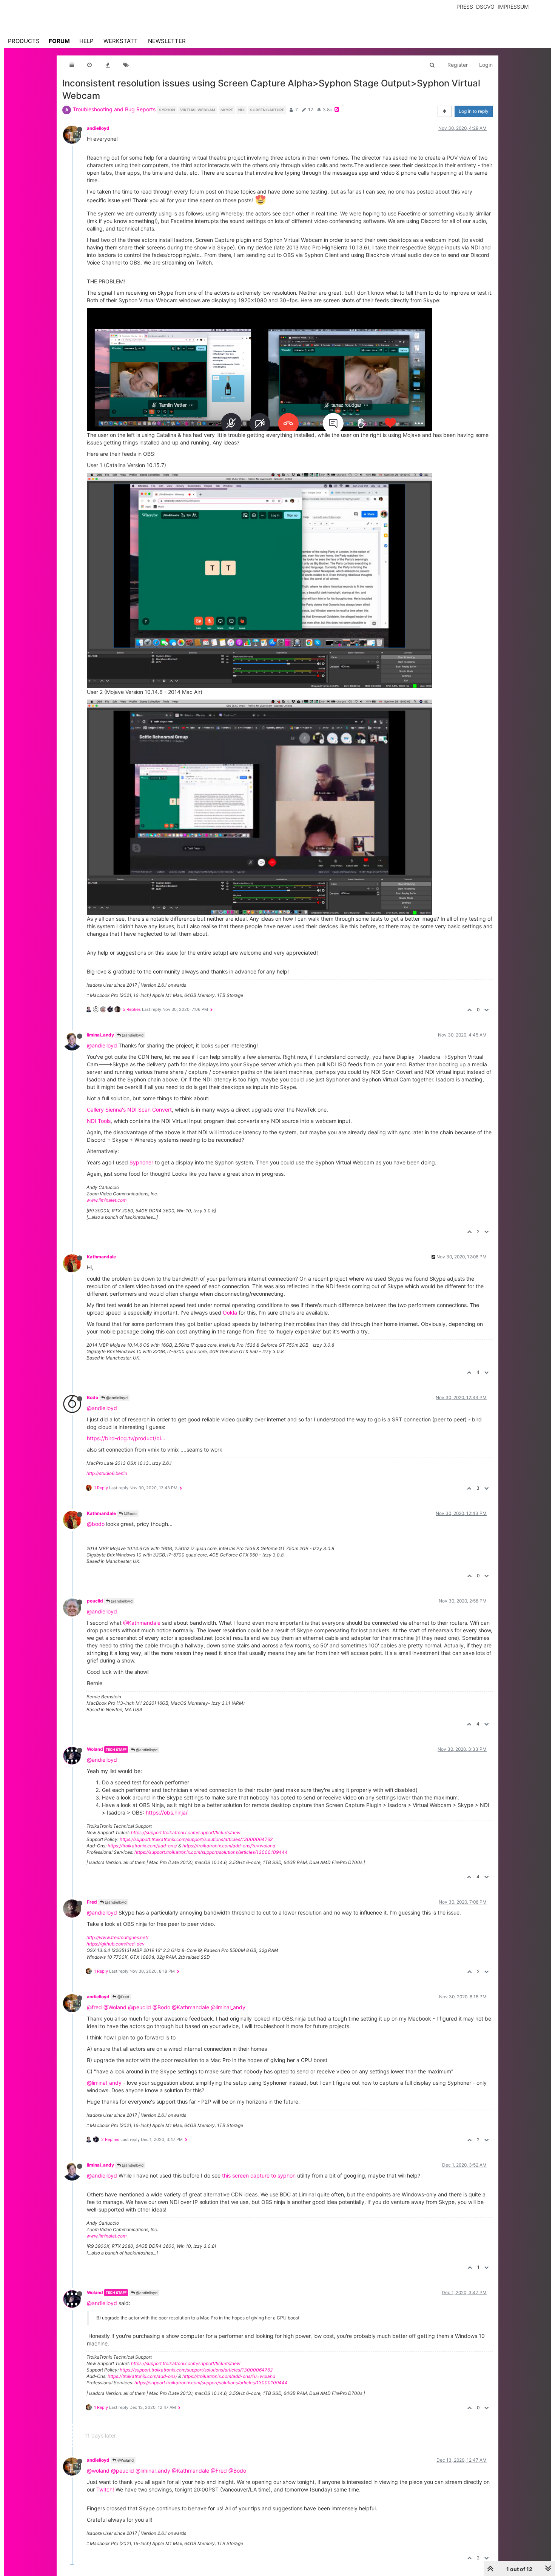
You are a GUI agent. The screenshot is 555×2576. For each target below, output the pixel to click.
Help (86, 41)
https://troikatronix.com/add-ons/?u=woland (229, 1846)
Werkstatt (121, 41)
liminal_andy (100, 1035)
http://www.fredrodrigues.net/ (117, 1937)
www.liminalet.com (106, 1200)
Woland (95, 1749)
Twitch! (105, 2489)
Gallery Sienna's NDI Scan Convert (129, 1110)
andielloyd (98, 128)
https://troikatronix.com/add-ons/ (142, 1846)
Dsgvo (485, 7)
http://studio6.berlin (107, 1473)
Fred (92, 1902)
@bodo (96, 1524)
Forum (59, 41)
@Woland (115, 2007)
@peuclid (140, 2007)
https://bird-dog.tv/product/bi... (126, 1438)
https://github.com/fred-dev (116, 1944)
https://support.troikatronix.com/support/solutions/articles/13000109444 (211, 1852)
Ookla (230, 1313)
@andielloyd (132, 1035)
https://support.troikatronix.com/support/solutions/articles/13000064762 (196, 1839)
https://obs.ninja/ (167, 1812)
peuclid (95, 1601)
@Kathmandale (142, 1623)
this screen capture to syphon (259, 2175)
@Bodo (130, 1513)
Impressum (513, 7)
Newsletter (167, 41)
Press (465, 7)
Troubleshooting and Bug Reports (114, 109)
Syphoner (141, 1162)
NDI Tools (99, 1121)
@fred (94, 2007)
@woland (98, 2471)
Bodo (92, 1397)
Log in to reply (474, 111)
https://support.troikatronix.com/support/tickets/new (186, 1832)
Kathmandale (101, 1257)
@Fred (123, 1997)
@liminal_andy (228, 2007)
